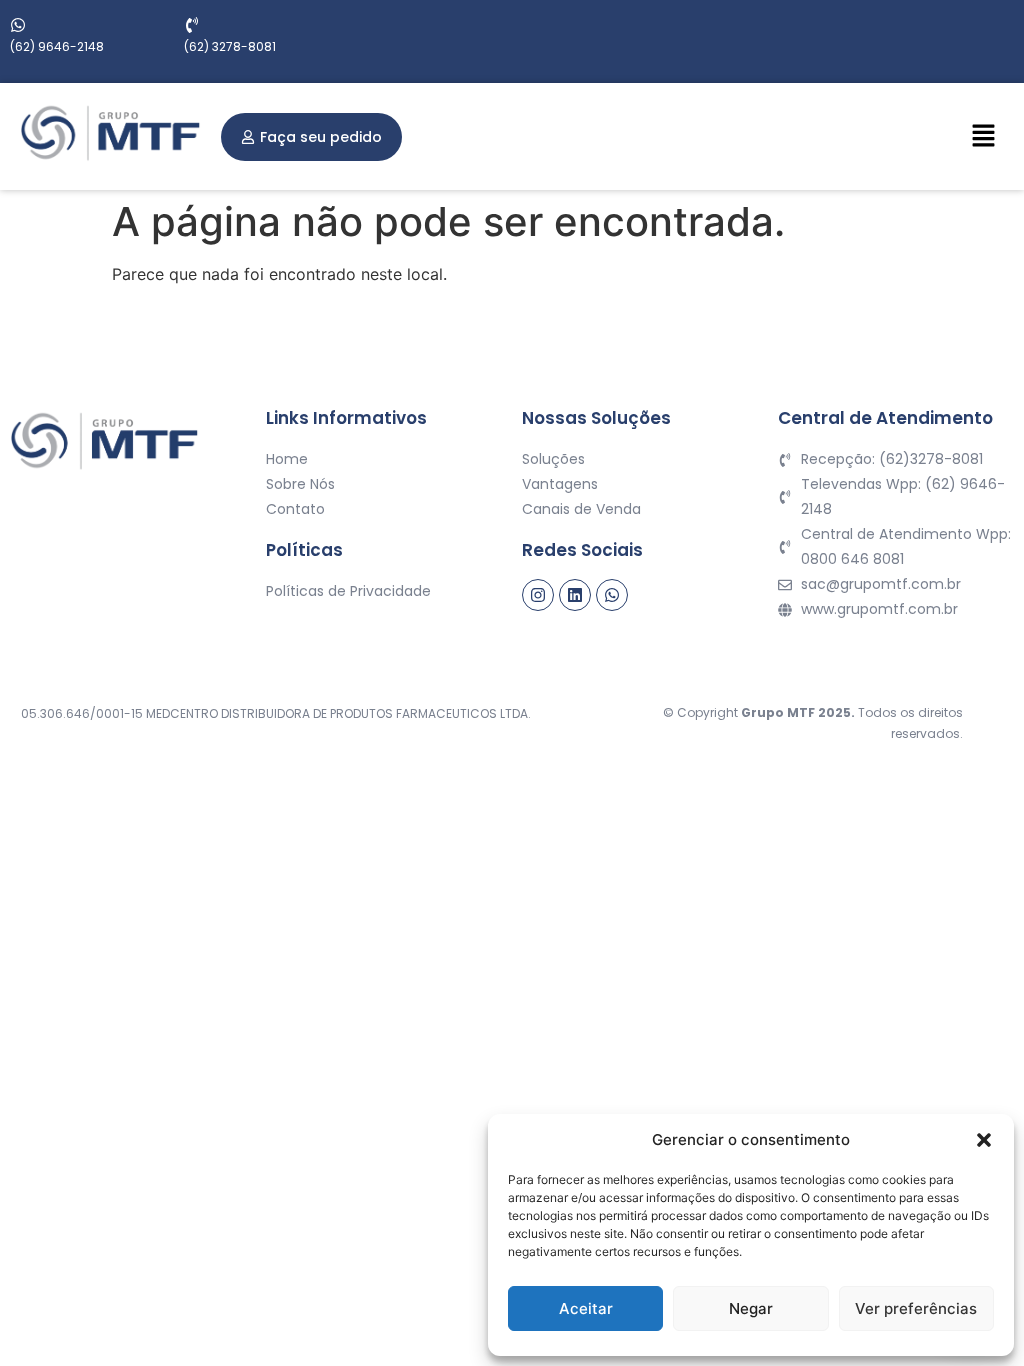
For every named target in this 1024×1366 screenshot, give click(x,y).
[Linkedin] (575, 595)
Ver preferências (916, 1308)
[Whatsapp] (612, 595)
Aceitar (586, 1308)
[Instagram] (538, 595)
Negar (751, 1308)
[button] (984, 1140)
